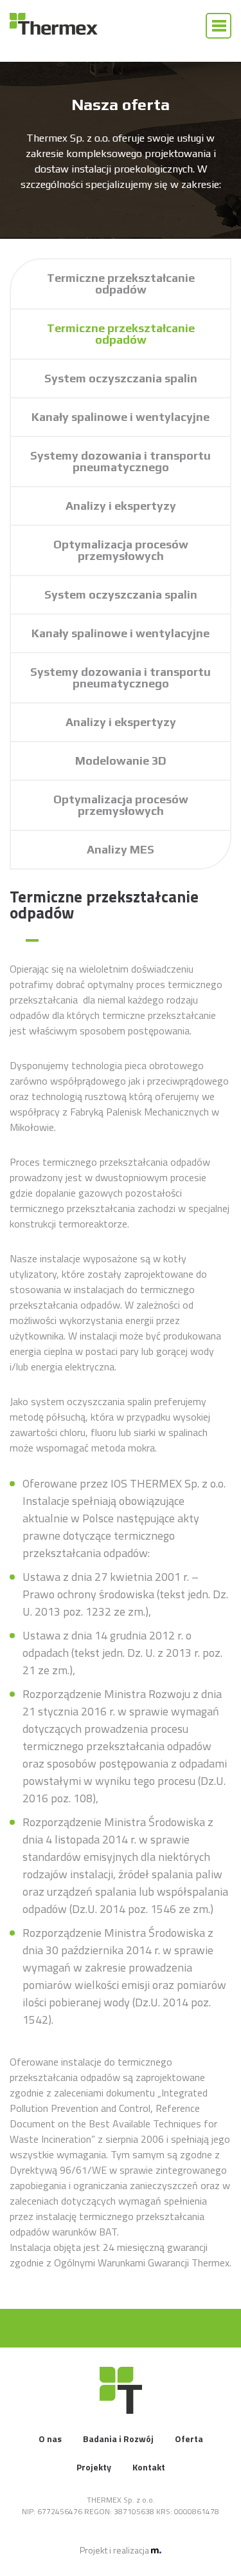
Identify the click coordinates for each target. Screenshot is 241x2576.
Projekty (94, 2467)
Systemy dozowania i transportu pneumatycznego (121, 461)
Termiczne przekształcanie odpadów (121, 284)
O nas (50, 2439)
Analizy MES (121, 849)
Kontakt (149, 2467)
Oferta (189, 2439)
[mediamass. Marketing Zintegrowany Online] (156, 2550)
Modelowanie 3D (121, 761)
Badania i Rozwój (118, 2439)
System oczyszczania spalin (121, 378)
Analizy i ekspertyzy (121, 506)
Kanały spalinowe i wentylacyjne (121, 417)
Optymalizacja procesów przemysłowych (121, 550)
